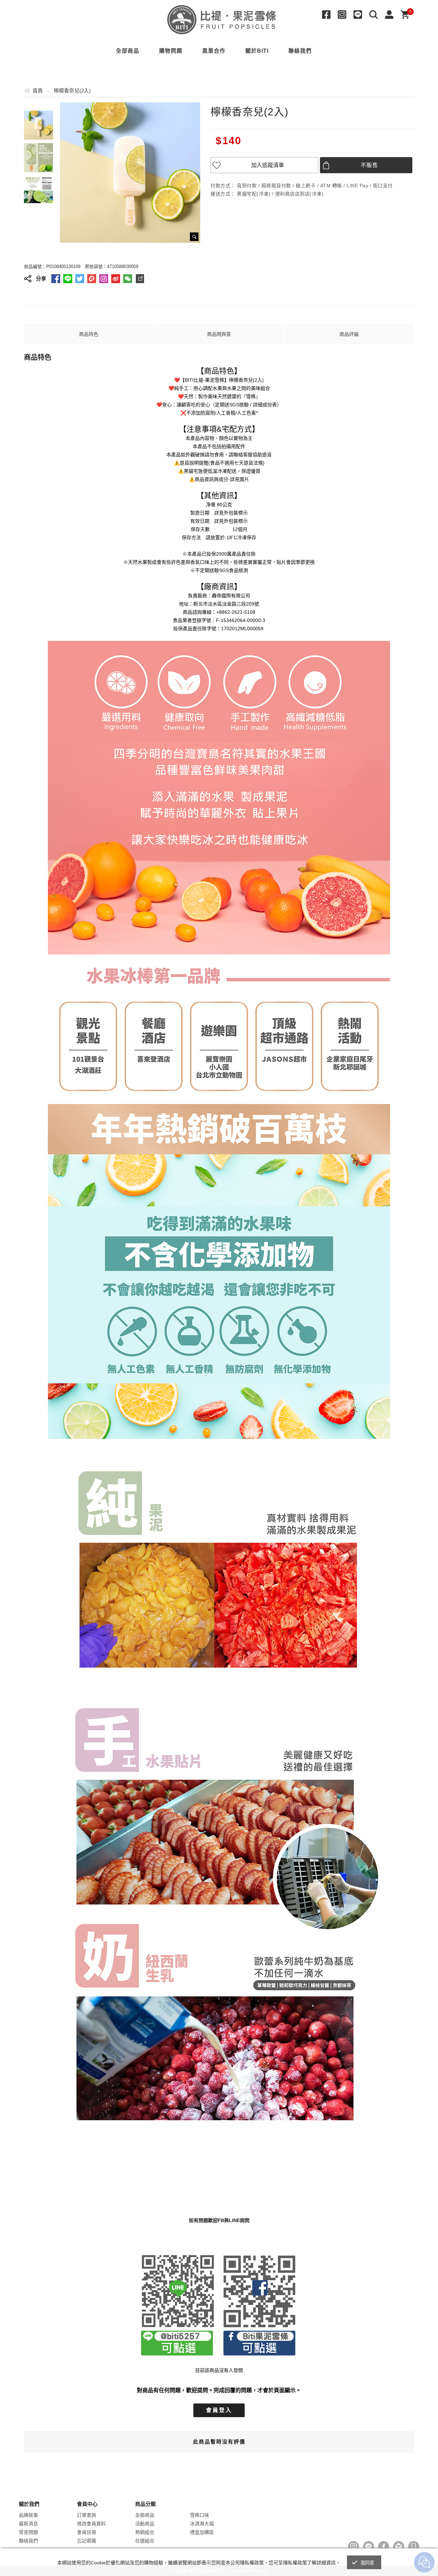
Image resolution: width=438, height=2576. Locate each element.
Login (391, 15)
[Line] (369, 2547)
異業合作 (214, 51)
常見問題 (28, 2532)
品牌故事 (28, 2515)
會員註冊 (87, 2532)
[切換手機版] (414, 2547)
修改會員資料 (91, 2524)
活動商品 (145, 2524)
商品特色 (89, 334)
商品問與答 (219, 334)
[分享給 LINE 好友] (68, 279)
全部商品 (128, 51)
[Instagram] (344, 15)
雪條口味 (199, 2515)
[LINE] (360, 15)
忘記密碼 (87, 2541)
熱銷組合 (145, 2532)
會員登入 (219, 2410)
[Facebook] (328, 15)
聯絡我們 (300, 51)
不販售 (370, 165)
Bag (407, 15)
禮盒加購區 (202, 2532)
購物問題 (171, 51)
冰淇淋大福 (202, 2524)
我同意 (368, 2563)
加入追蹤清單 (268, 165)
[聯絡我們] (399, 2547)
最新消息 (28, 2524)
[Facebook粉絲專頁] (384, 2547)
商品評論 (349, 334)
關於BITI (257, 51)
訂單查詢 (87, 2515)
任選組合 (145, 2541)
